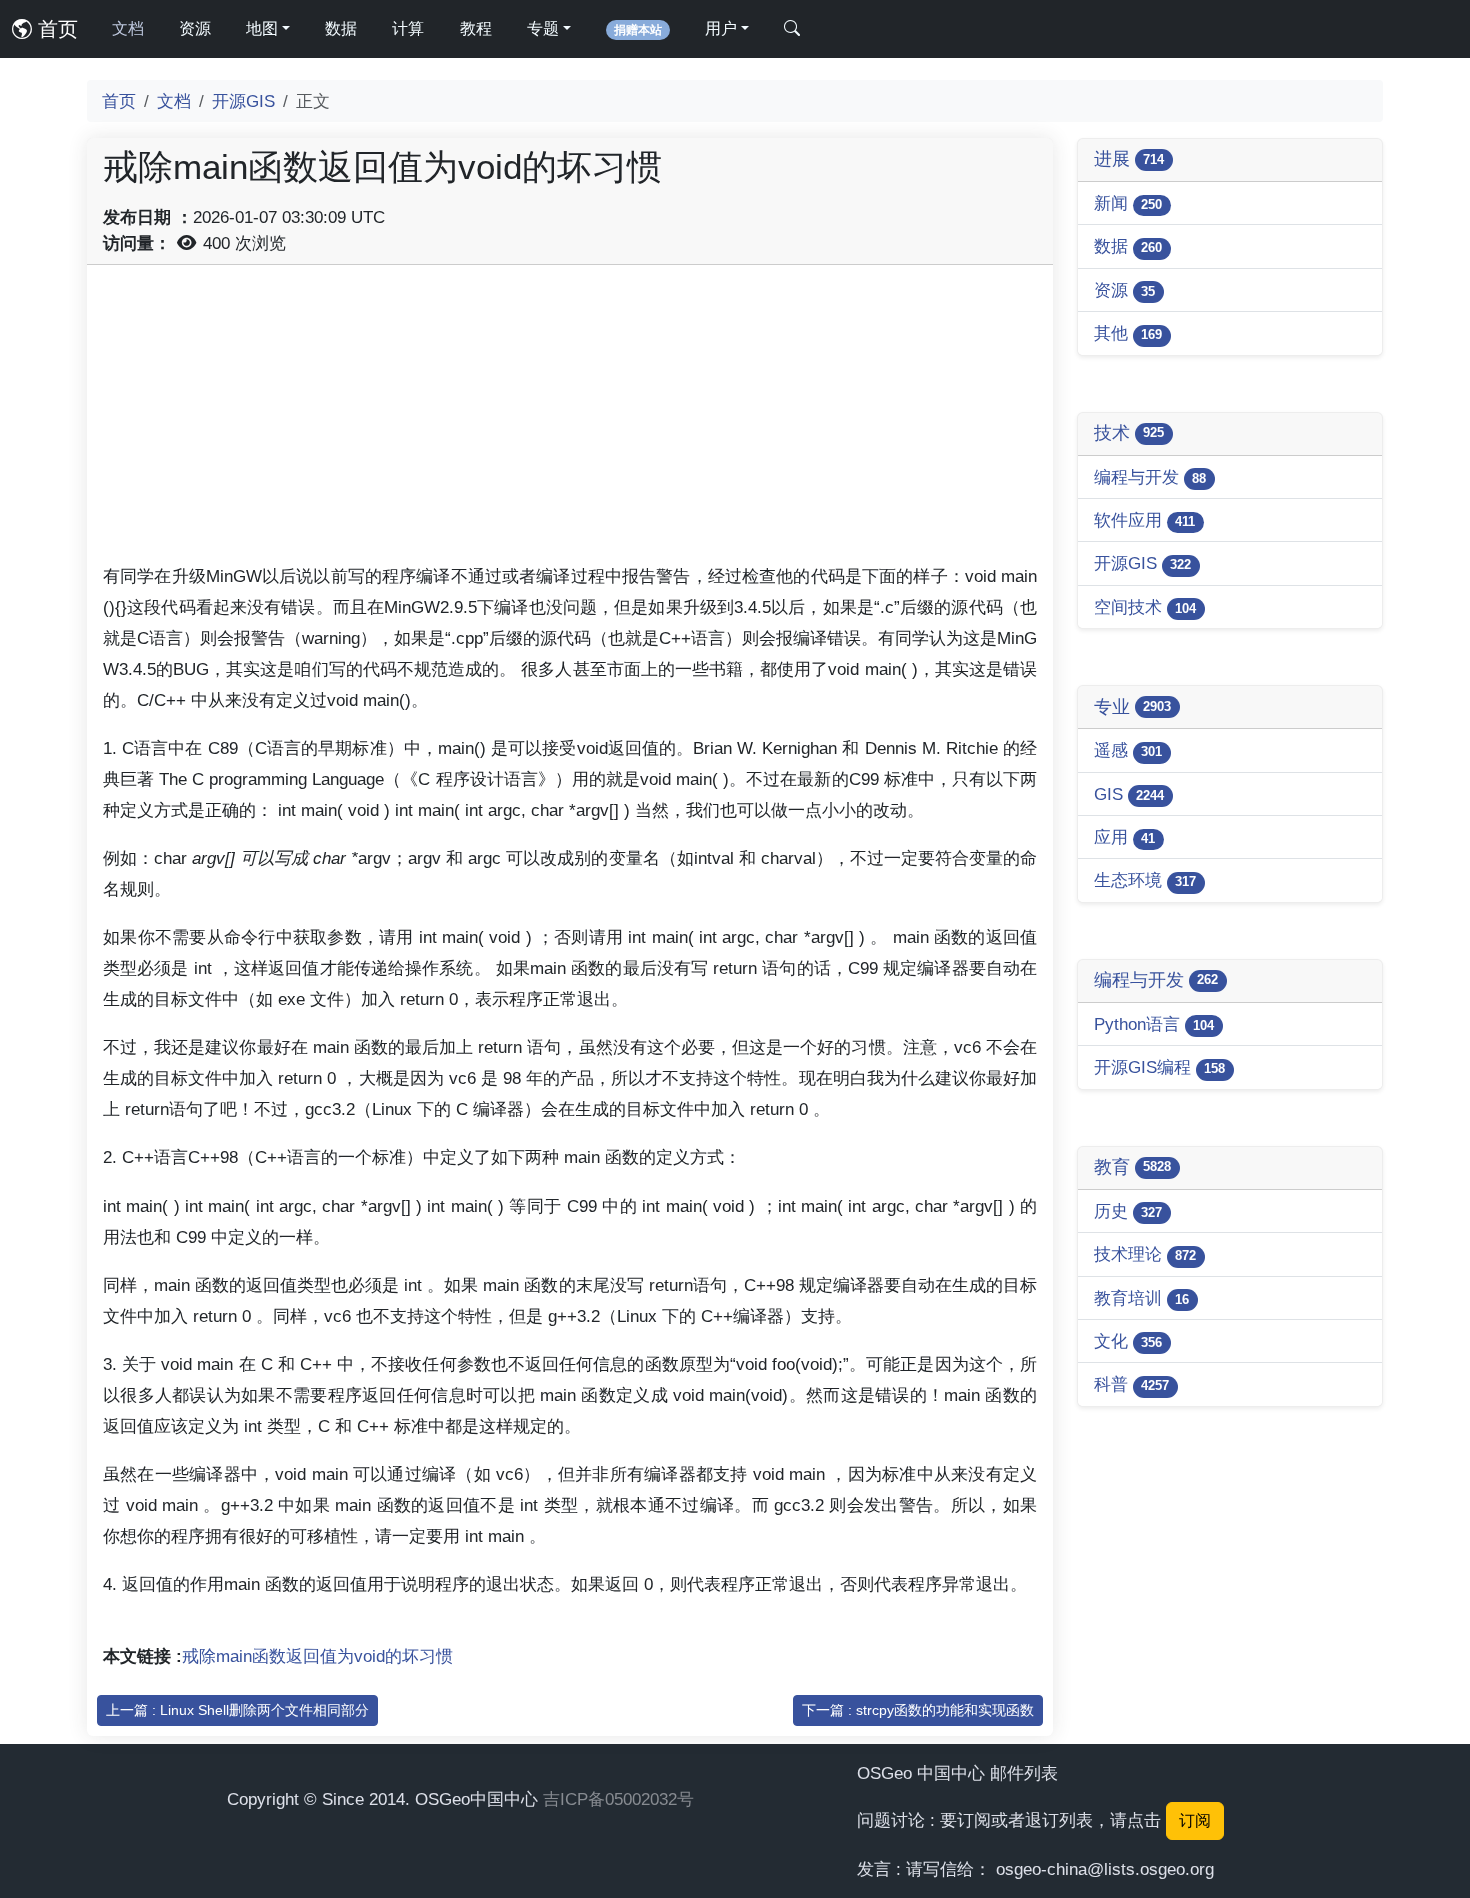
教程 (476, 28)
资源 (195, 28)
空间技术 (1145, 607)
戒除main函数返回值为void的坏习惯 (317, 1656)
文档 (128, 28)
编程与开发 (1150, 477)
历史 (1128, 1211)
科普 (1131, 1384)
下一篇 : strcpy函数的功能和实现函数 (918, 1710)
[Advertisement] (570, 421)
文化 (1128, 1341)
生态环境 (1145, 880)
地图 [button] (262, 28)
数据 (341, 28)
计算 (408, 28)
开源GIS (243, 101)
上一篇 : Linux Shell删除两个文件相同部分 (237, 1710)
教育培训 (1141, 1298)
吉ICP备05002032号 (618, 1799)
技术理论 (1145, 1254)
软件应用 (1144, 520)
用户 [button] (721, 28)
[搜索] (792, 29)
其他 (1128, 333)
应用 (1124, 837)
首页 (55, 29)
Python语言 (1154, 1024)
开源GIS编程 (1159, 1067)
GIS (1129, 794)
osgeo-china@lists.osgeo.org (1105, 1869)
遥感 (1128, 750)
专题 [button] (543, 28)
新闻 (1128, 203)
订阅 (1195, 1820)
